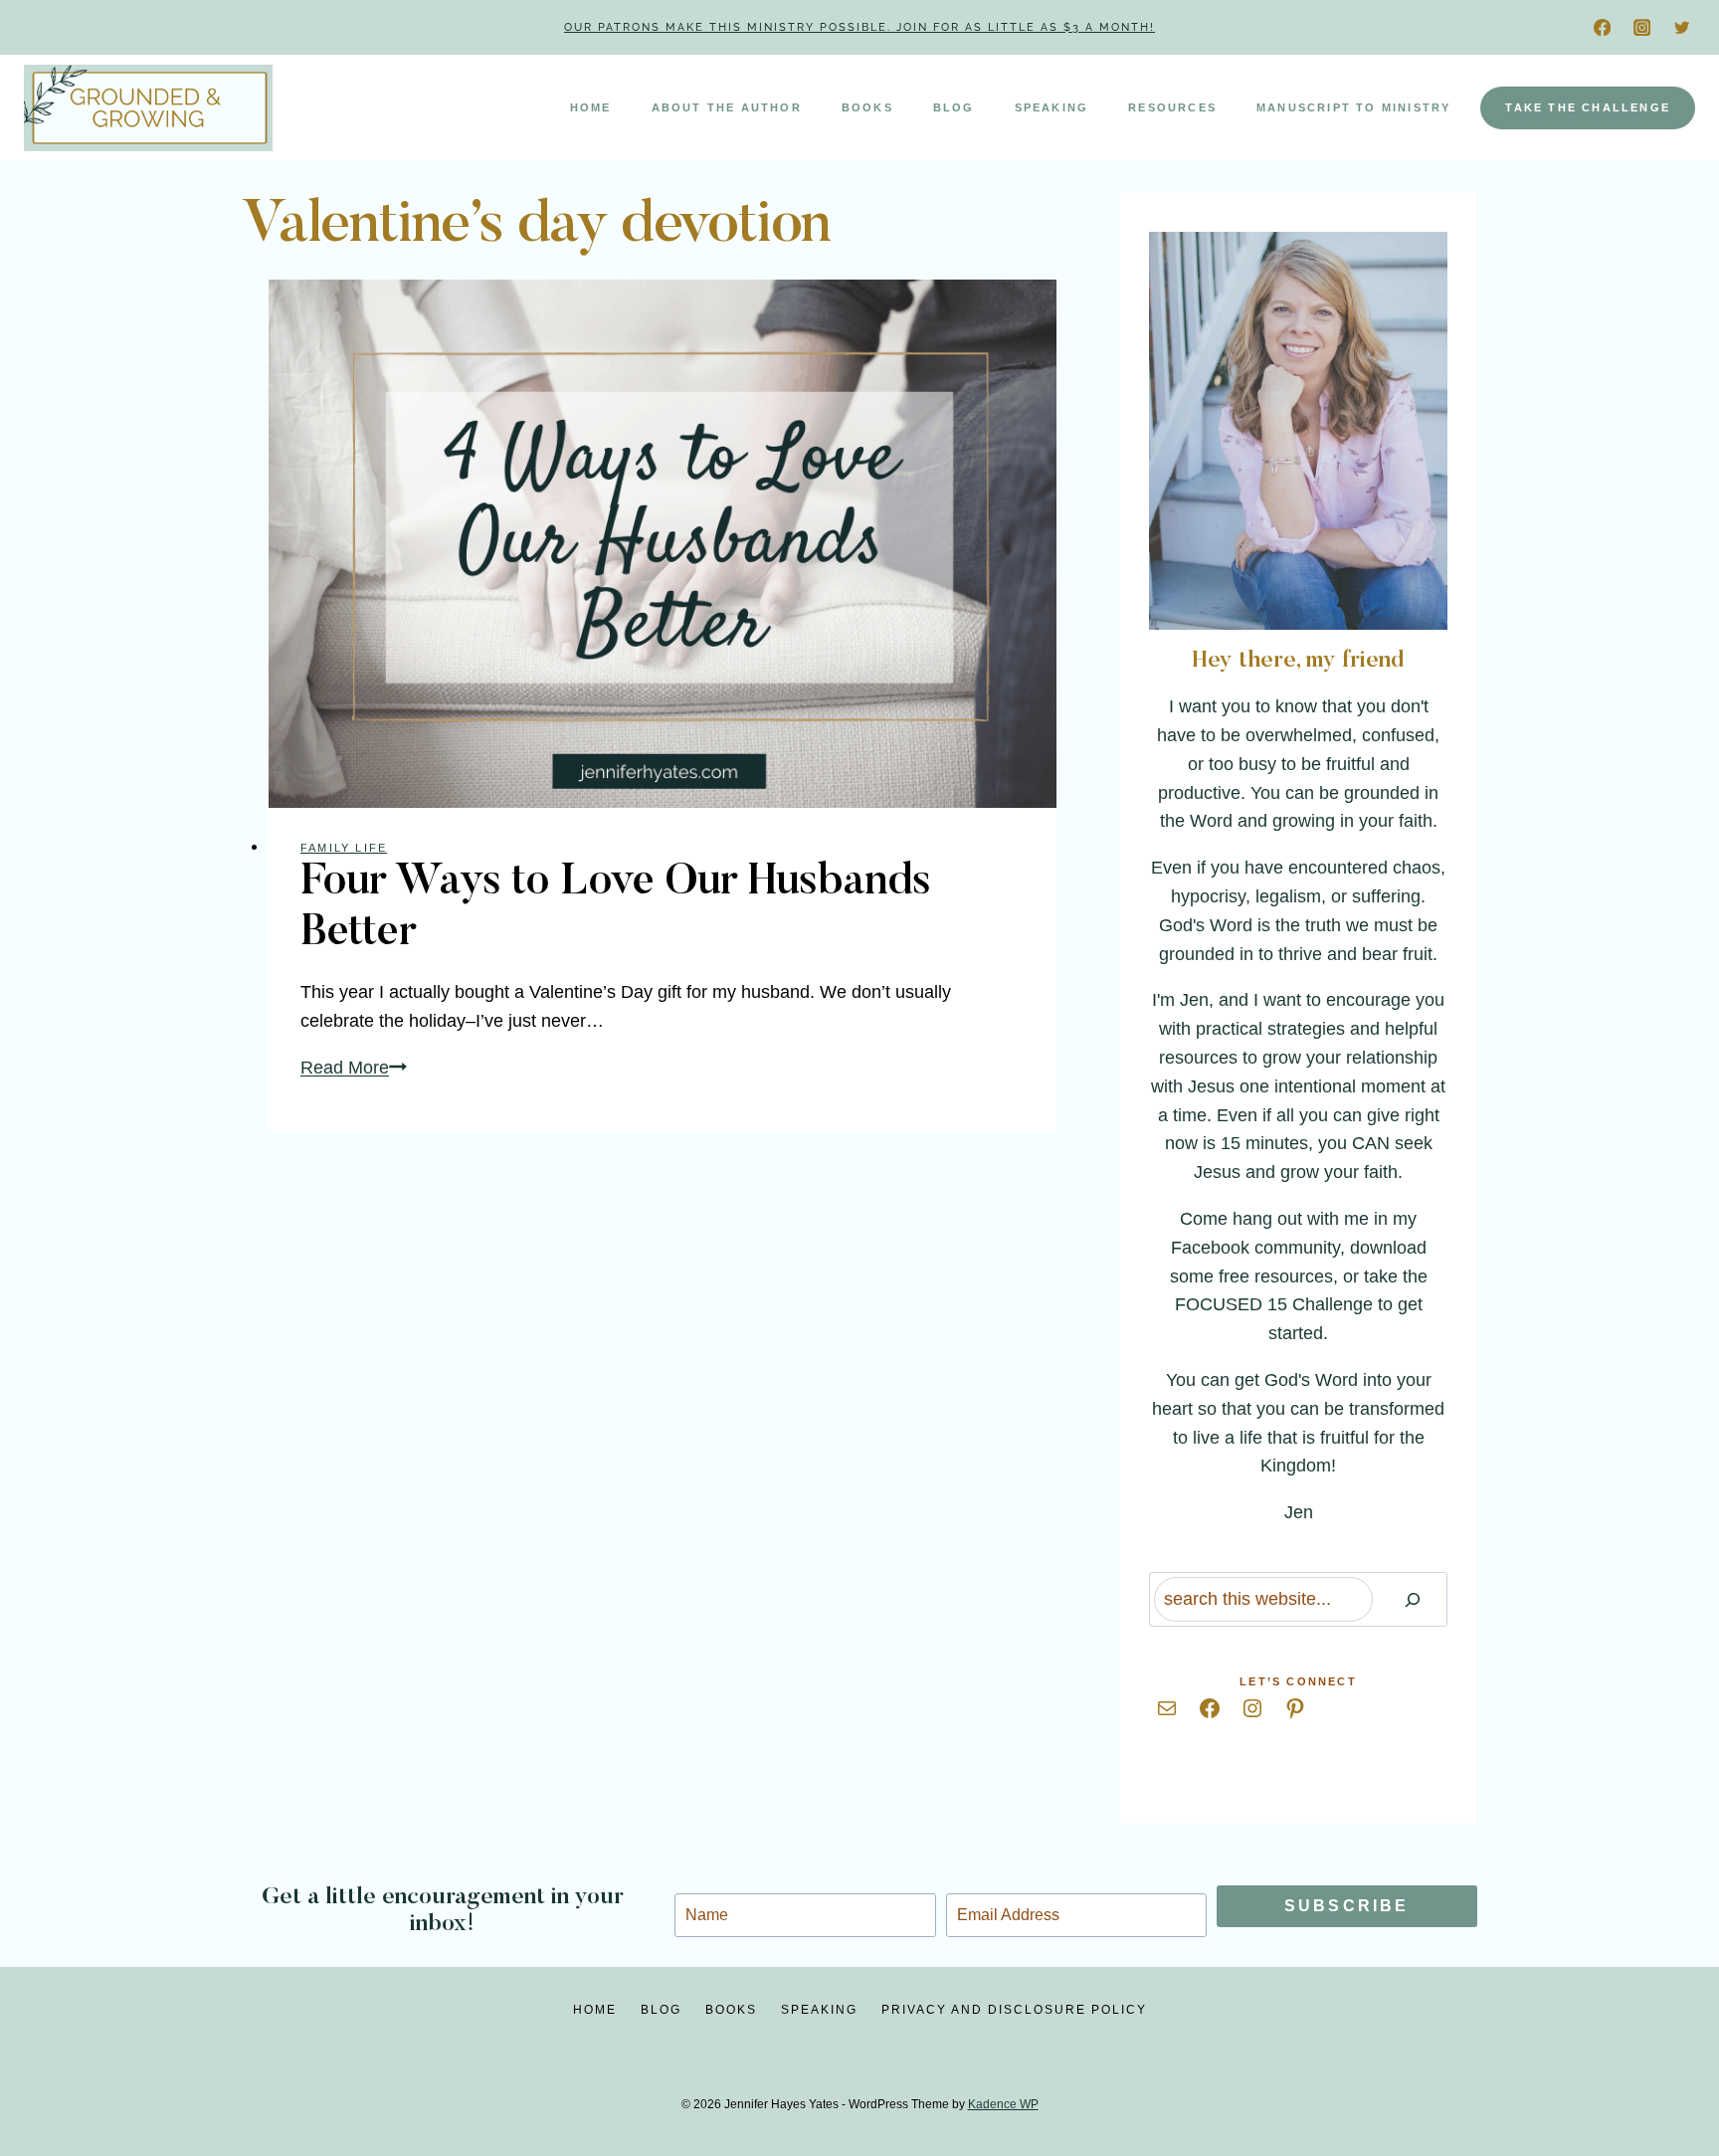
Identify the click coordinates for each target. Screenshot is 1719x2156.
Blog (954, 107)
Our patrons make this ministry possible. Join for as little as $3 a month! (859, 27)
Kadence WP (1003, 2104)
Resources (1172, 107)
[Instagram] (1642, 27)
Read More (354, 1068)
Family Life (344, 848)
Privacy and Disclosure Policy (1014, 2010)
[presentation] (663, 544)
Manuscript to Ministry (1353, 107)
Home (591, 107)
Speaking (1052, 107)
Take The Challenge (1588, 107)
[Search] (1413, 1599)
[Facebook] (1602, 27)
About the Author (727, 107)
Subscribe (1347, 1906)
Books (867, 107)
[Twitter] (1682, 27)
